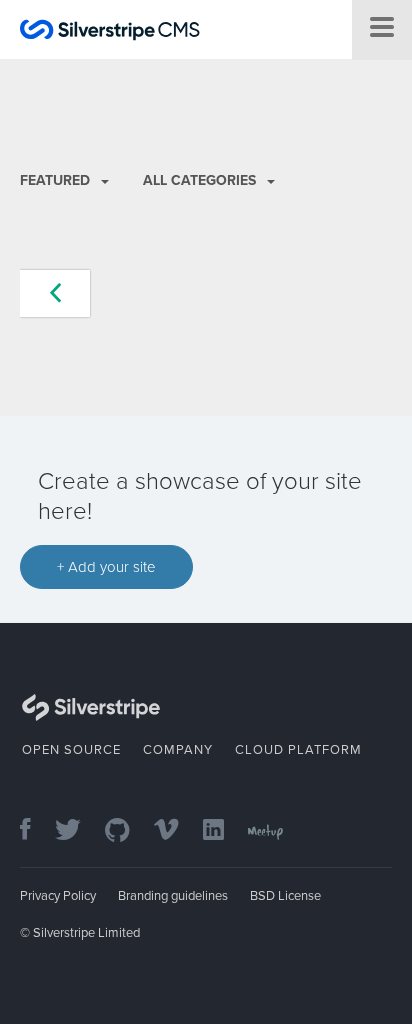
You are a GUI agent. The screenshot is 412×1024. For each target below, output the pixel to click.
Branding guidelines (173, 896)
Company (178, 750)
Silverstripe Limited (86, 933)
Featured (57, 180)
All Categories (201, 180)
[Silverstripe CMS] (110, 32)
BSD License (285, 896)
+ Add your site (106, 567)
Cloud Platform (298, 750)
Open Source (71, 750)
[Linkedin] (223, 831)
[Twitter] (78, 831)
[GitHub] (127, 831)
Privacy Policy (58, 896)
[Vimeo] (176, 831)
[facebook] (35, 831)
